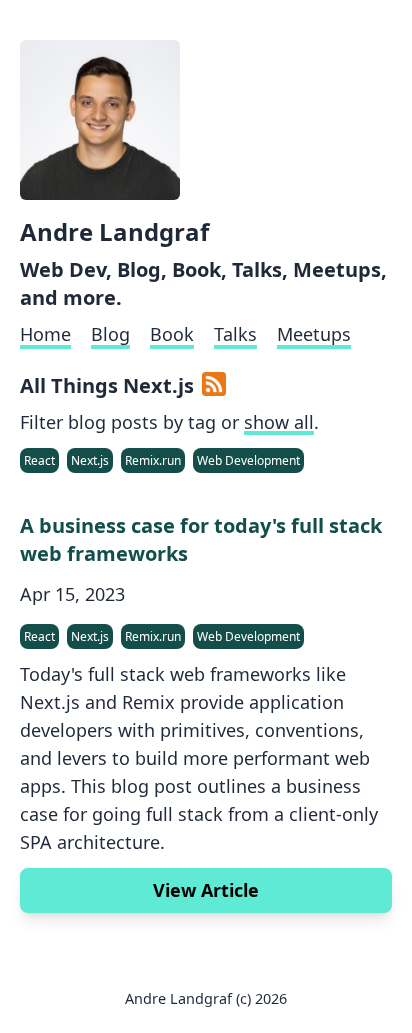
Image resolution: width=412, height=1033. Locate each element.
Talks (235, 334)
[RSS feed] (214, 386)
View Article (206, 890)
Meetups (314, 334)
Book (172, 334)
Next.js (90, 460)
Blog (110, 334)
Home (45, 334)
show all (279, 422)
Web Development (248, 460)
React (39, 460)
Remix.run (153, 460)
